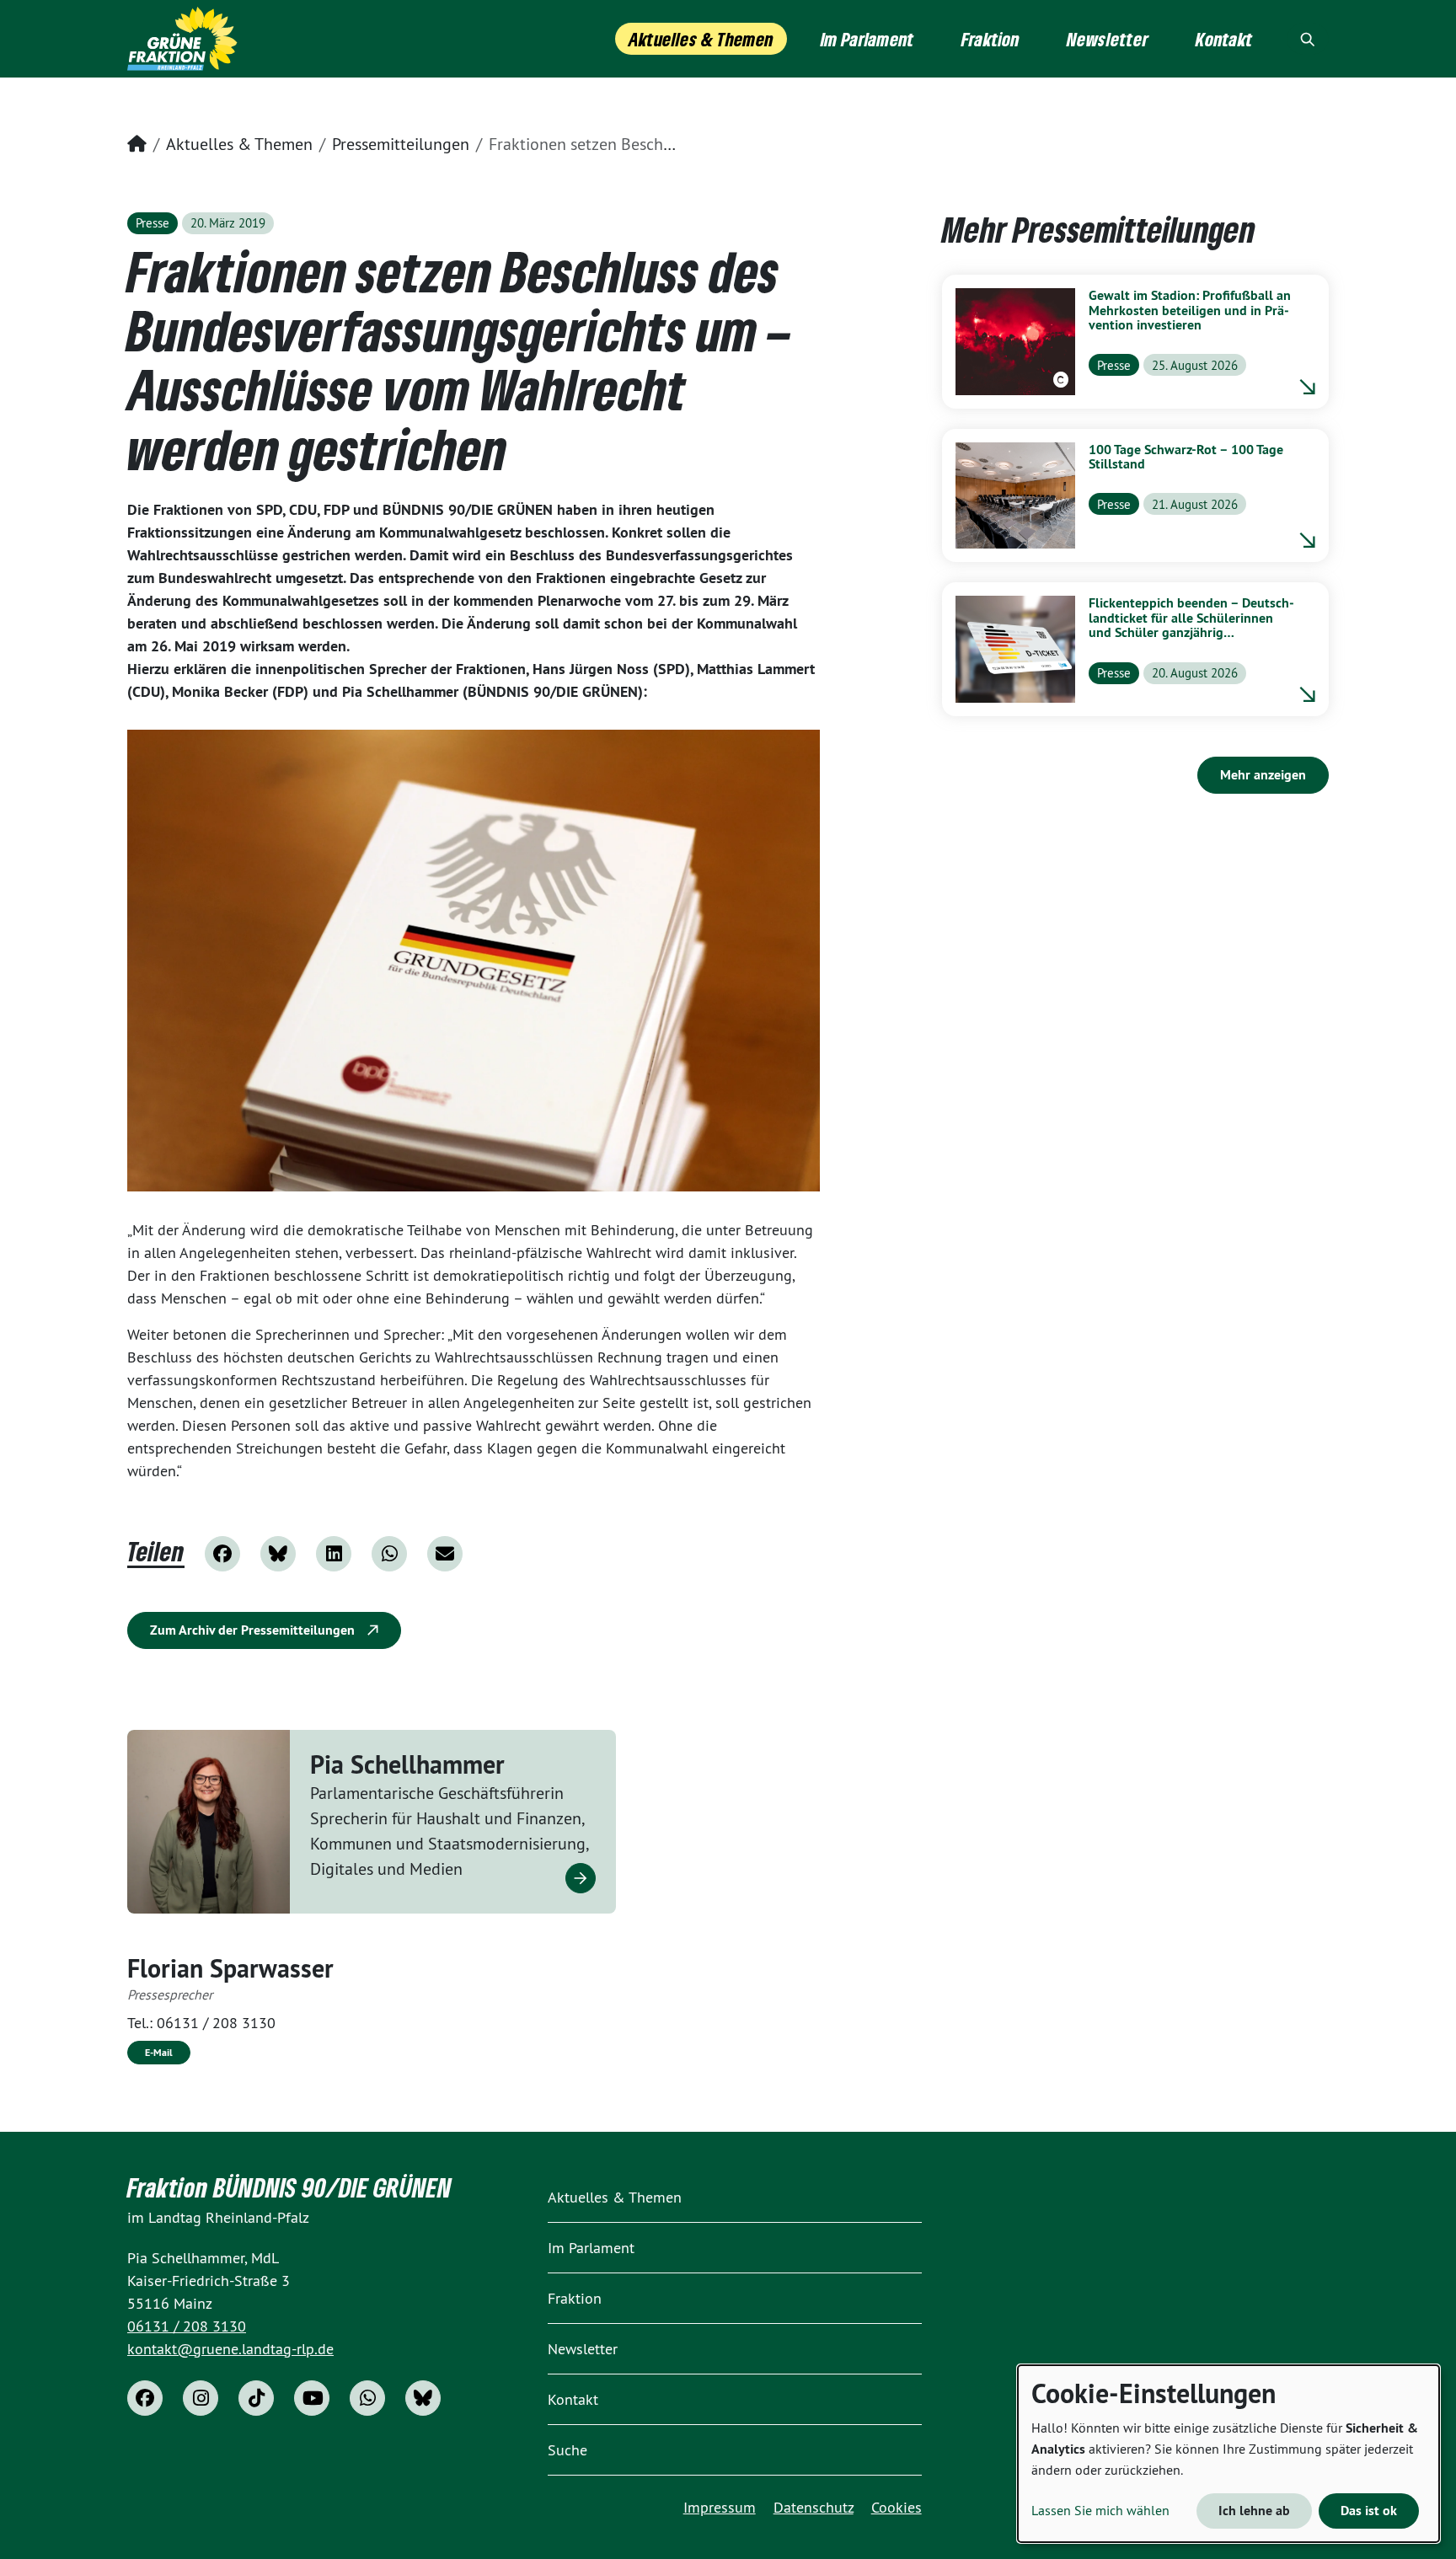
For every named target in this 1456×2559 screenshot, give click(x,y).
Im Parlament (591, 2248)
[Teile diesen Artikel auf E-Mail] (445, 1554)
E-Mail (159, 2053)
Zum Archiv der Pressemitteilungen (254, 1630)
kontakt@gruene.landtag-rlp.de (230, 2349)
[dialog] (1228, 2454)
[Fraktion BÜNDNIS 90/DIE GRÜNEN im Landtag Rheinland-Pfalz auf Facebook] (145, 2398)
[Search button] (1308, 39)
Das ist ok (1369, 2511)
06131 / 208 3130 (216, 2023)
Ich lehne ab (1254, 2511)
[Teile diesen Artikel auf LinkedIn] (334, 1554)
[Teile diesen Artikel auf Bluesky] (278, 1554)
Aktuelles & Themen (239, 144)
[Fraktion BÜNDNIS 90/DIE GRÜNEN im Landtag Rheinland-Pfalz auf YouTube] (312, 2398)
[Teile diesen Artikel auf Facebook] (222, 1554)
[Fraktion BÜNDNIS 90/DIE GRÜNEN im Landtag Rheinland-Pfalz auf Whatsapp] (367, 2398)
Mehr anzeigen (1263, 775)
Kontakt (573, 2399)
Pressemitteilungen (401, 144)
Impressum (720, 2507)
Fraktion (575, 2298)
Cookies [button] (897, 2507)
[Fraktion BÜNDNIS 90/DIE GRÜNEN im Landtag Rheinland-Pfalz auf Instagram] (201, 2398)
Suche (567, 2450)
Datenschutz (814, 2507)
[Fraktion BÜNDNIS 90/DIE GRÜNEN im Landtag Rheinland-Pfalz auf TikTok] (256, 2398)
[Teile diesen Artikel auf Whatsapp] (389, 1554)
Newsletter (583, 2349)
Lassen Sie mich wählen (1100, 2510)
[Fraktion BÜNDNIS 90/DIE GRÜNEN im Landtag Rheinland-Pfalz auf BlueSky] (423, 2398)
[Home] (182, 39)
